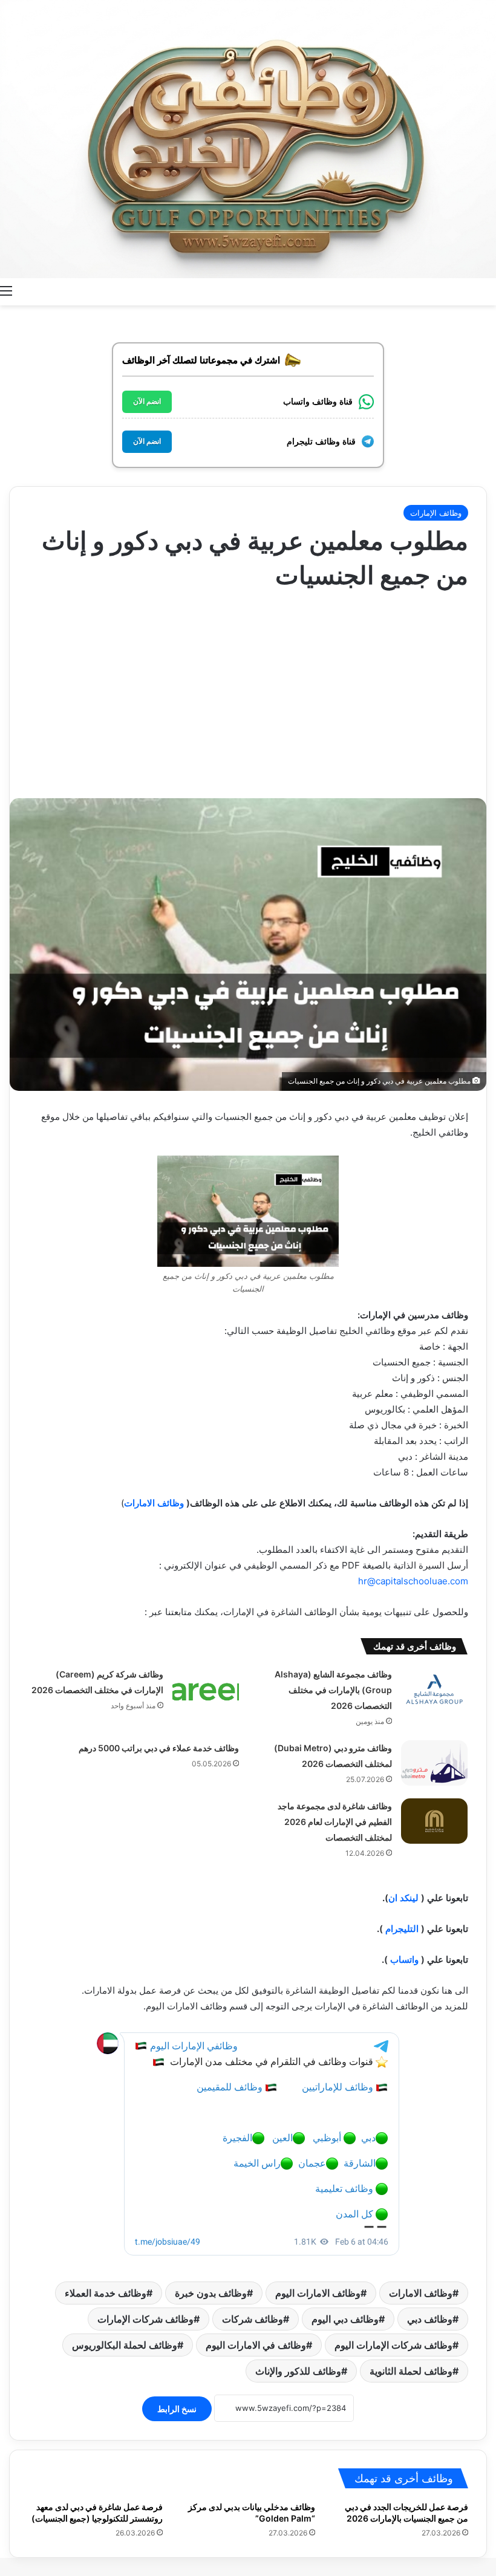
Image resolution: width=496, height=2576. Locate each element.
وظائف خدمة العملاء (106, 2293)
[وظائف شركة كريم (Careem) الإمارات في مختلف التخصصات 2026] (206, 1689)
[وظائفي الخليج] (248, 139)
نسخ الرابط (177, 2409)
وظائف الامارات (154, 1503)
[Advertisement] (248, 689)
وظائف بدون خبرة (211, 2293)
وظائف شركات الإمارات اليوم (393, 2345)
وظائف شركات (253, 2319)
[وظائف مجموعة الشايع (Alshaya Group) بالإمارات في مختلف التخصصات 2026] (434, 1689)
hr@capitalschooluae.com (413, 1581)
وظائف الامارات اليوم (318, 2293)
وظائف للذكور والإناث (298, 2371)
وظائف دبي (430, 2319)
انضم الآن (147, 402)
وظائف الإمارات (436, 513)
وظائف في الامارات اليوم (256, 2345)
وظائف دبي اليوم (345, 2319)
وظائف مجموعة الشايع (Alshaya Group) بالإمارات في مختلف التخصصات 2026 (333, 1690)
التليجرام (402, 1929)
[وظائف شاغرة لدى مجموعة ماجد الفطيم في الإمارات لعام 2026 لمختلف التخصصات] (434, 1821)
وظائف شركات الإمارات (145, 2319)
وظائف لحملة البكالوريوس (125, 2345)
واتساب (404, 1960)
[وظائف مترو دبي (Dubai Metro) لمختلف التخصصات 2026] (434, 1763)
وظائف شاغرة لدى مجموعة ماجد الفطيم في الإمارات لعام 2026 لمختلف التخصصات (335, 1822)
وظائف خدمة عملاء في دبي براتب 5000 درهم (159, 1748)
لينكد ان (403, 1898)
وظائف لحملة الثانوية (411, 2371)
